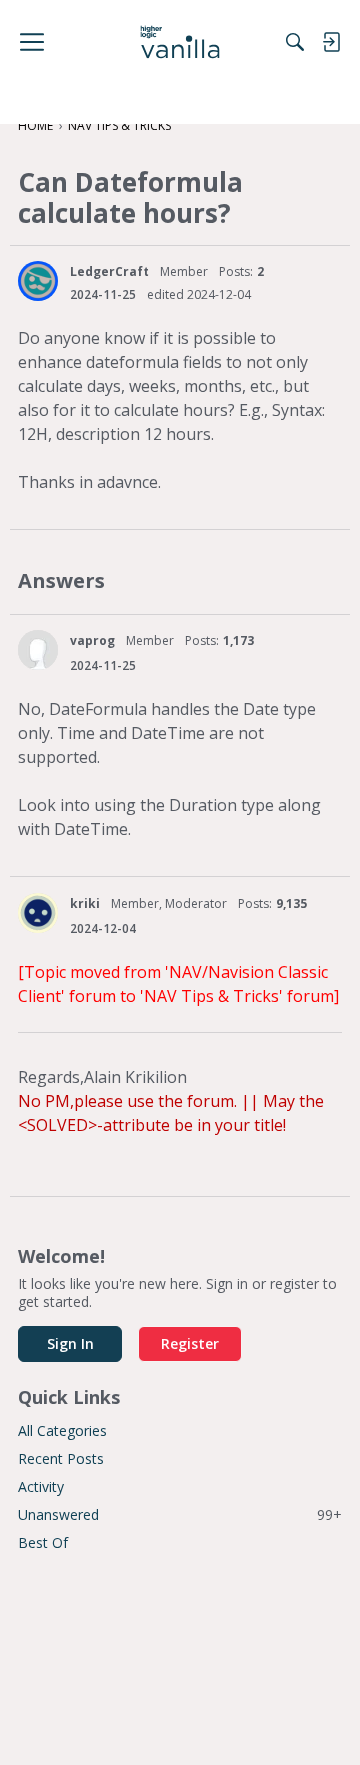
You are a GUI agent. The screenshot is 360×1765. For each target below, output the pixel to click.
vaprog (92, 640)
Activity (41, 1486)
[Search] (295, 42)
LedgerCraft (109, 271)
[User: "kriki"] (38, 913)
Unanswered (180, 1514)
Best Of (43, 1542)
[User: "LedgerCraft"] (38, 281)
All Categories (62, 1430)
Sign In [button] (70, 1343)
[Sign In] (331, 42)
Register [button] (190, 1343)
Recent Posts (61, 1458)
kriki (85, 903)
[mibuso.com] (180, 42)
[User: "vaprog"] (38, 650)
